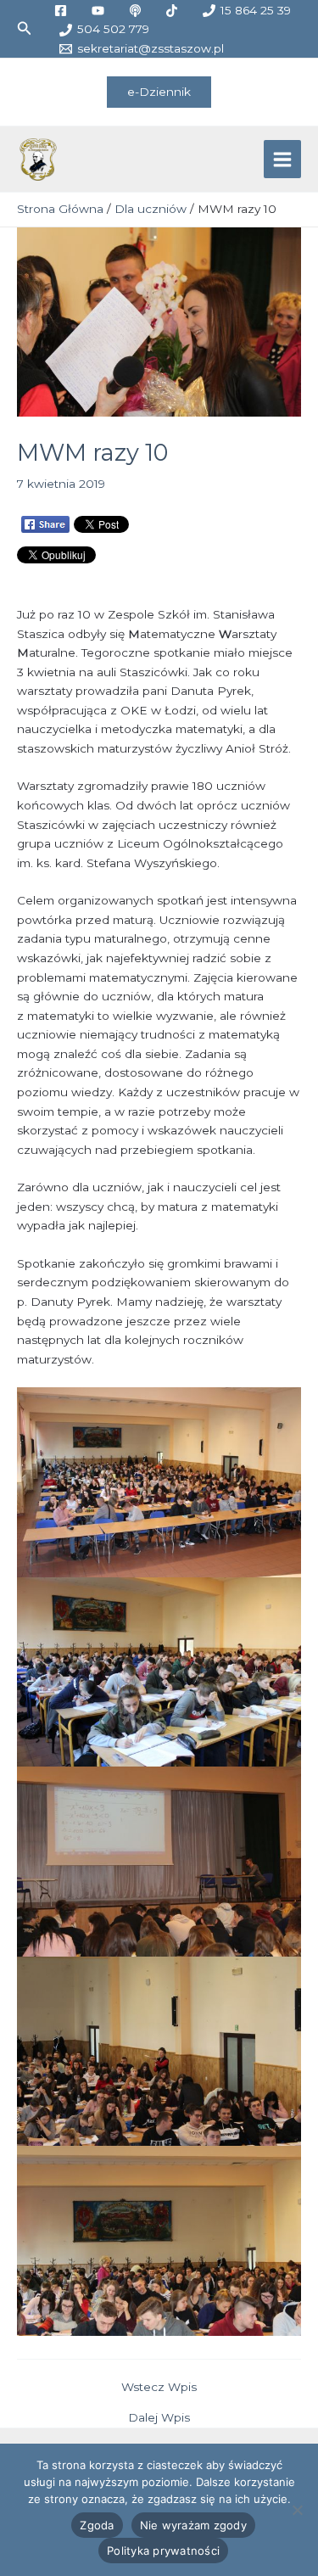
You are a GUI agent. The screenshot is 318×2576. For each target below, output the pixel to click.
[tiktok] (175, 11)
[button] (25, 29)
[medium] (137, 11)
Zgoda (97, 2525)
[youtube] (100, 11)
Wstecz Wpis (159, 2388)
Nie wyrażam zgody (193, 2525)
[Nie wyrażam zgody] (297, 2510)
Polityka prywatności (163, 2551)
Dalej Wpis (159, 2418)
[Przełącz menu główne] (283, 159)
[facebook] (63, 11)
